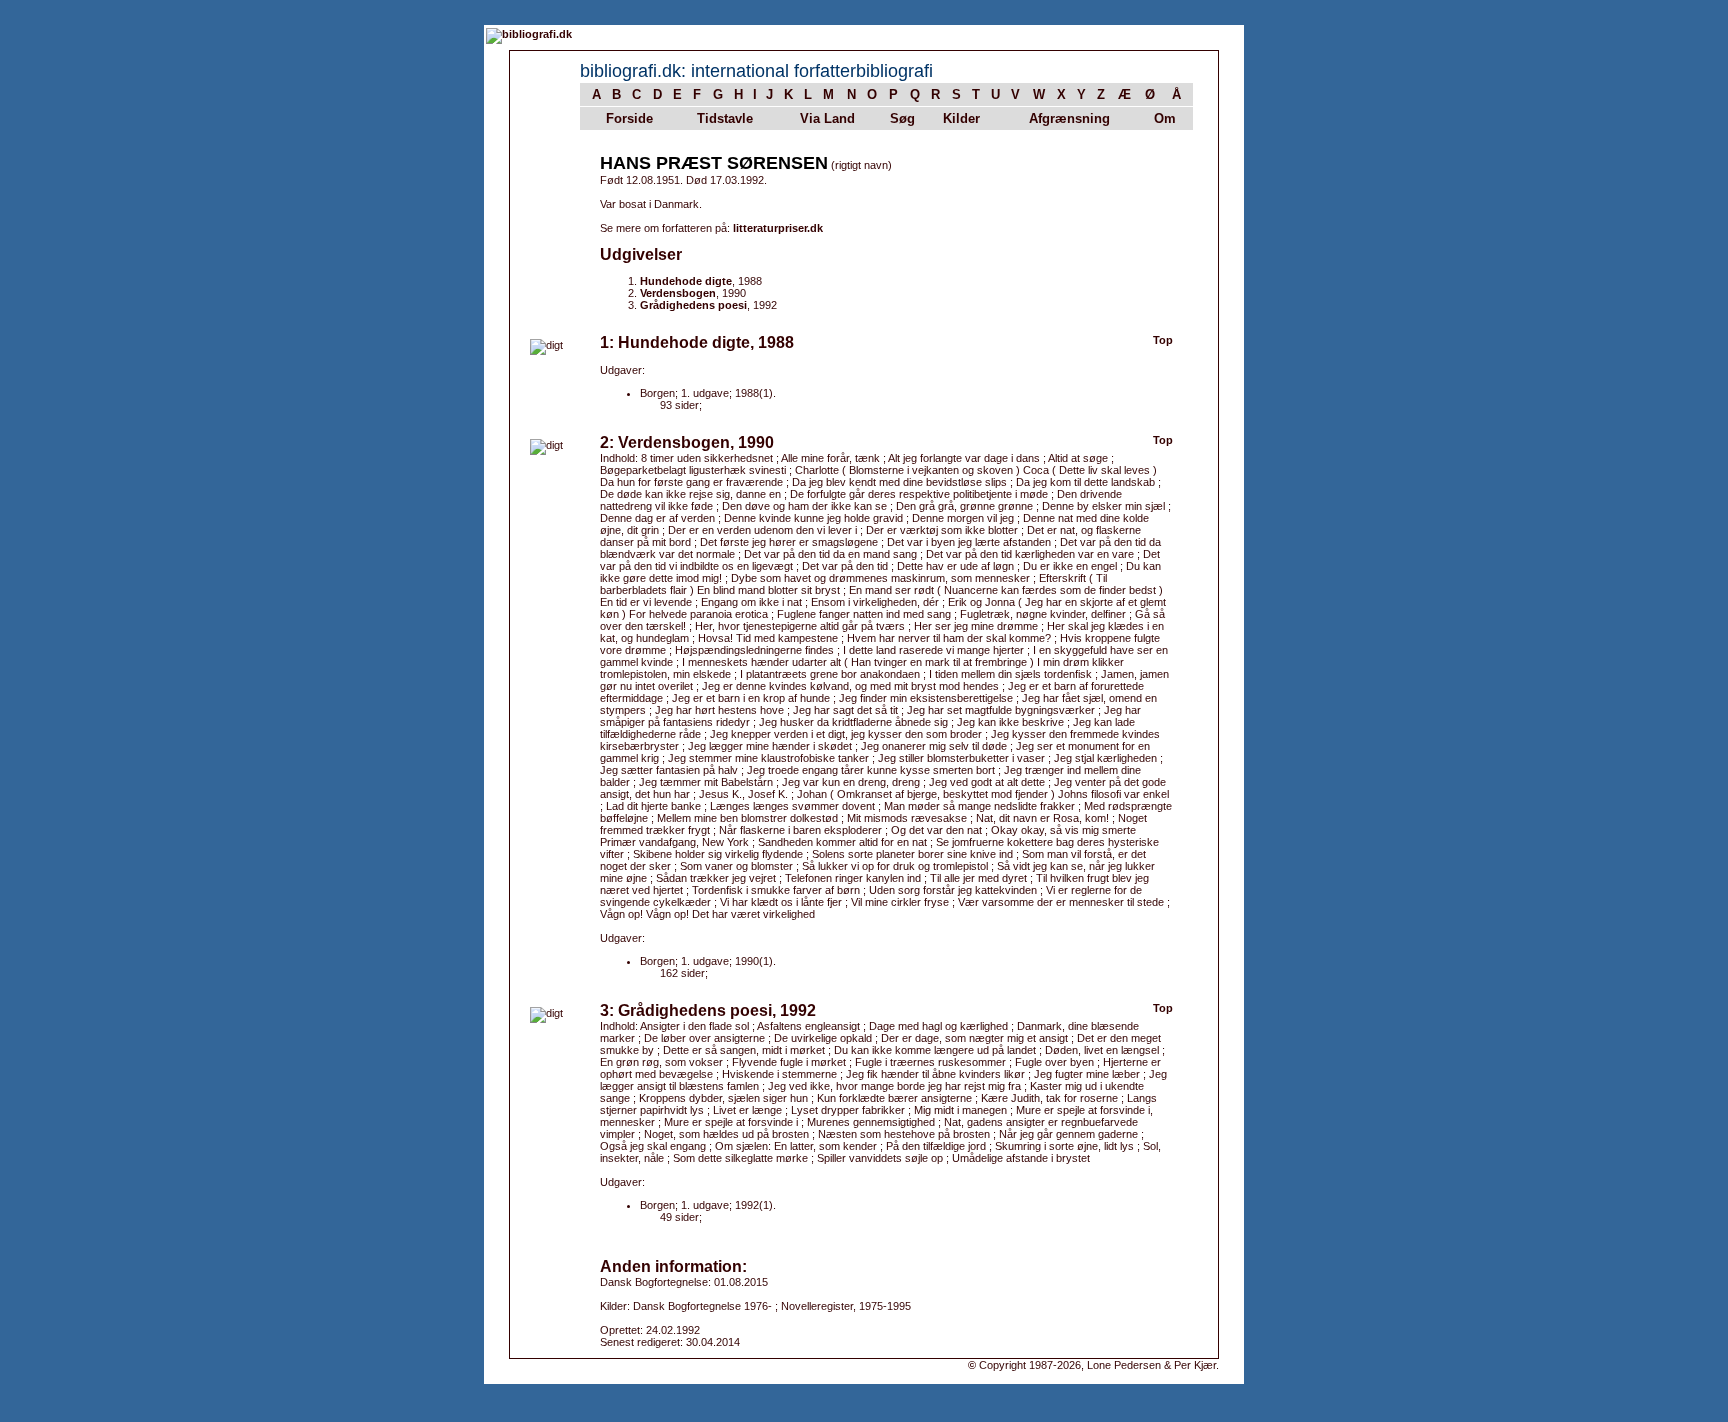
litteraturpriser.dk (778, 228)
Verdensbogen (678, 293)
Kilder (961, 118)
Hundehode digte (686, 281)
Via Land (827, 118)
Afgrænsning (1069, 118)
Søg (902, 118)
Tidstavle (725, 118)
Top (1163, 340)
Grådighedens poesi (693, 305)
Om (1165, 118)
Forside (629, 118)
